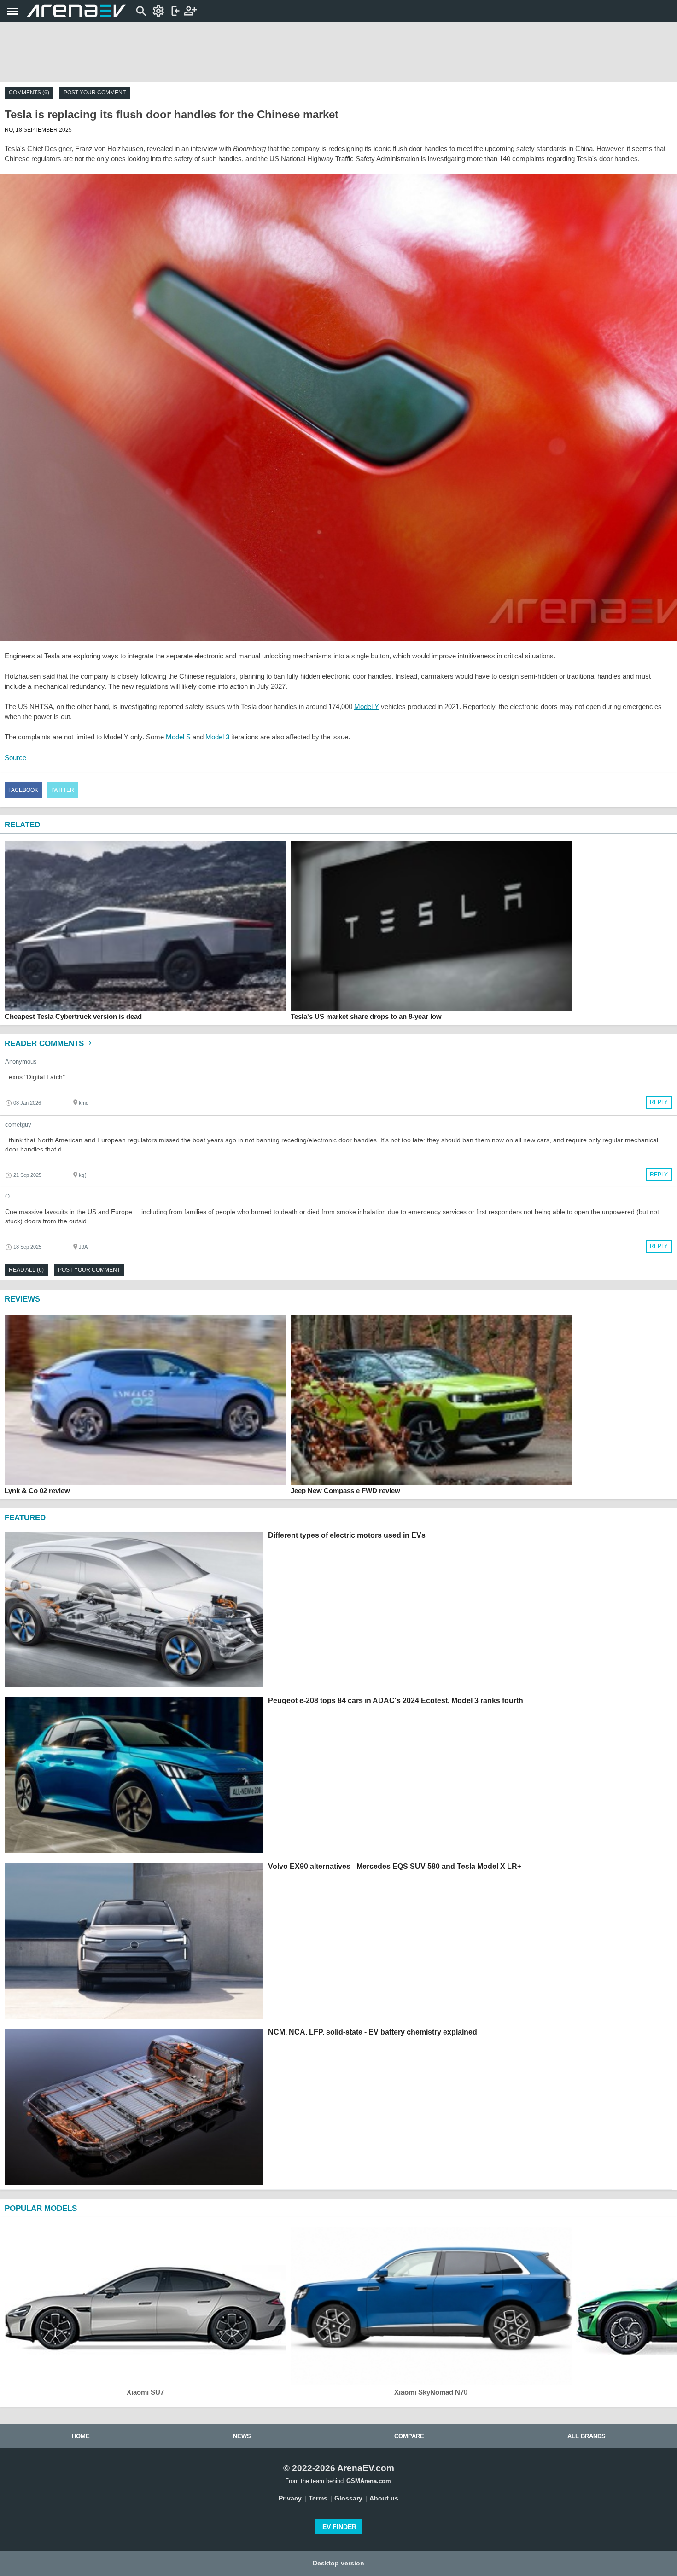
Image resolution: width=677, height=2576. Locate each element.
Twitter (62, 790)
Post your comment (95, 93)
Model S (178, 737)
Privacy (290, 2498)
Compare (409, 2436)
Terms (318, 2498)
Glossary (348, 2498)
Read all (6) (26, 1270)
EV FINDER (339, 2527)
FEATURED (25, 1518)
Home (81, 2436)
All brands (587, 2436)
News (242, 2436)
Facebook (23, 790)
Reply (659, 1102)
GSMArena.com (369, 2481)
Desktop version (338, 2563)
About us (384, 2498)
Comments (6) (29, 93)
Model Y (367, 707)
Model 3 (217, 737)
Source (15, 758)
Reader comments (45, 1044)
